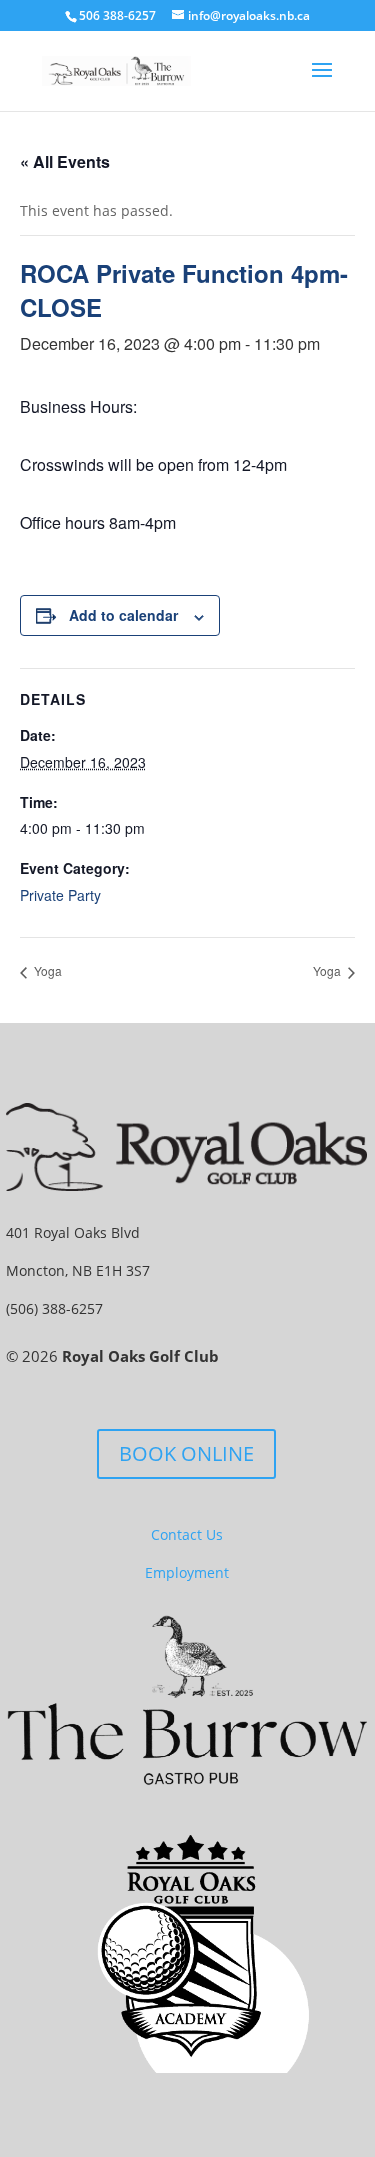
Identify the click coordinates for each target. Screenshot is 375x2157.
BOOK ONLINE (186, 1453)
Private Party (60, 895)
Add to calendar (123, 615)
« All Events (65, 161)
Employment (187, 1572)
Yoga (46, 970)
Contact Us (187, 1534)
